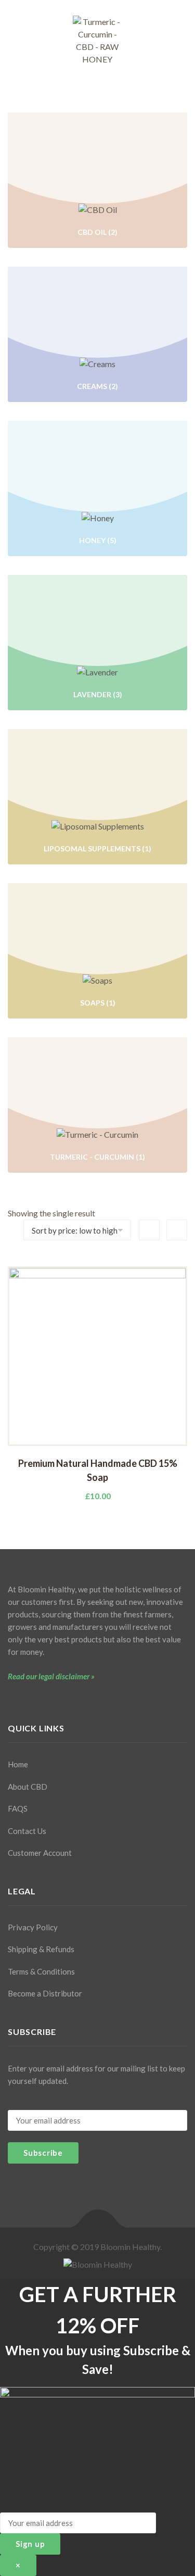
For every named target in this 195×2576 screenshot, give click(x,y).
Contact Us (27, 1831)
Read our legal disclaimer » (51, 1676)
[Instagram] (29, 1700)
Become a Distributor (45, 1993)
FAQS (18, 1808)
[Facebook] (11, 1700)
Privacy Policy (33, 1927)
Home (18, 1764)
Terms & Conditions (41, 1971)
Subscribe (43, 2153)
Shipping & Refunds (41, 1949)
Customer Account (40, 1853)
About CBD (28, 1787)
